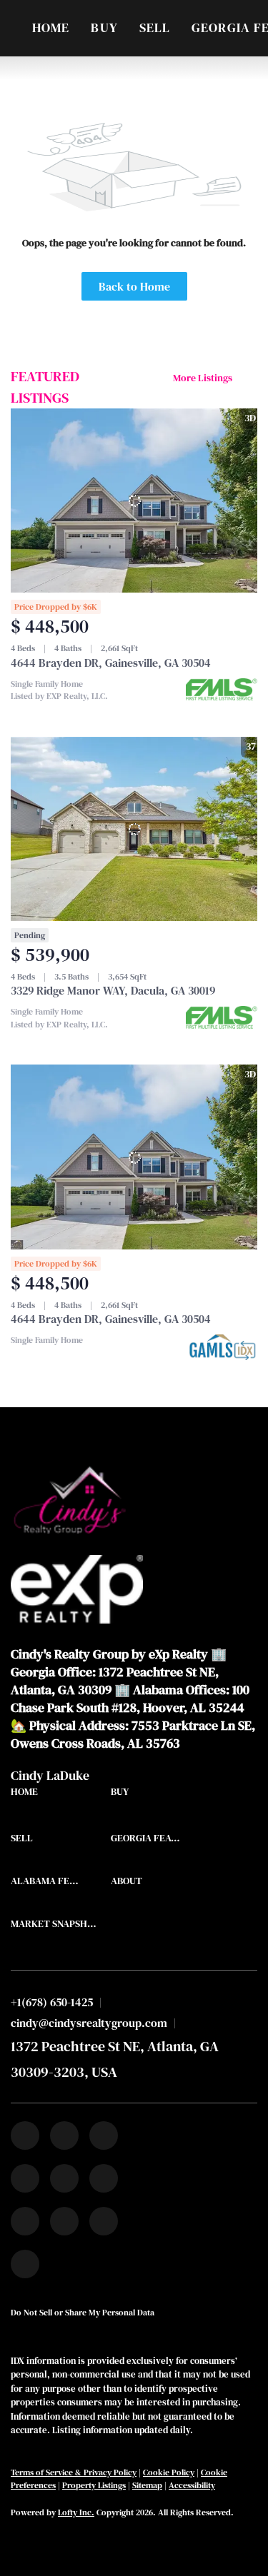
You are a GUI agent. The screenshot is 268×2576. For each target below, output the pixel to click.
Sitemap (147, 2485)
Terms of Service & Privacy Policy (74, 2472)
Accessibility (192, 2485)
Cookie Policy (169, 2472)
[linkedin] (64, 2135)
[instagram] (64, 2178)
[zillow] (25, 2178)
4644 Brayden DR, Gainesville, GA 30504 (111, 663)
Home (51, 27)
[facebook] (25, 2135)
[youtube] (104, 2178)
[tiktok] (25, 2221)
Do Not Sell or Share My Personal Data (83, 2313)
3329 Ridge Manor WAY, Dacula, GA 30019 (113, 990)
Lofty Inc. (76, 2512)
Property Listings (94, 2485)
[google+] (25, 2264)
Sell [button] (155, 27)
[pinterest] (104, 2221)
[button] (28, 1795)
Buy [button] (104, 27)
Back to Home (134, 286)
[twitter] (104, 2135)
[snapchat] (64, 2221)
